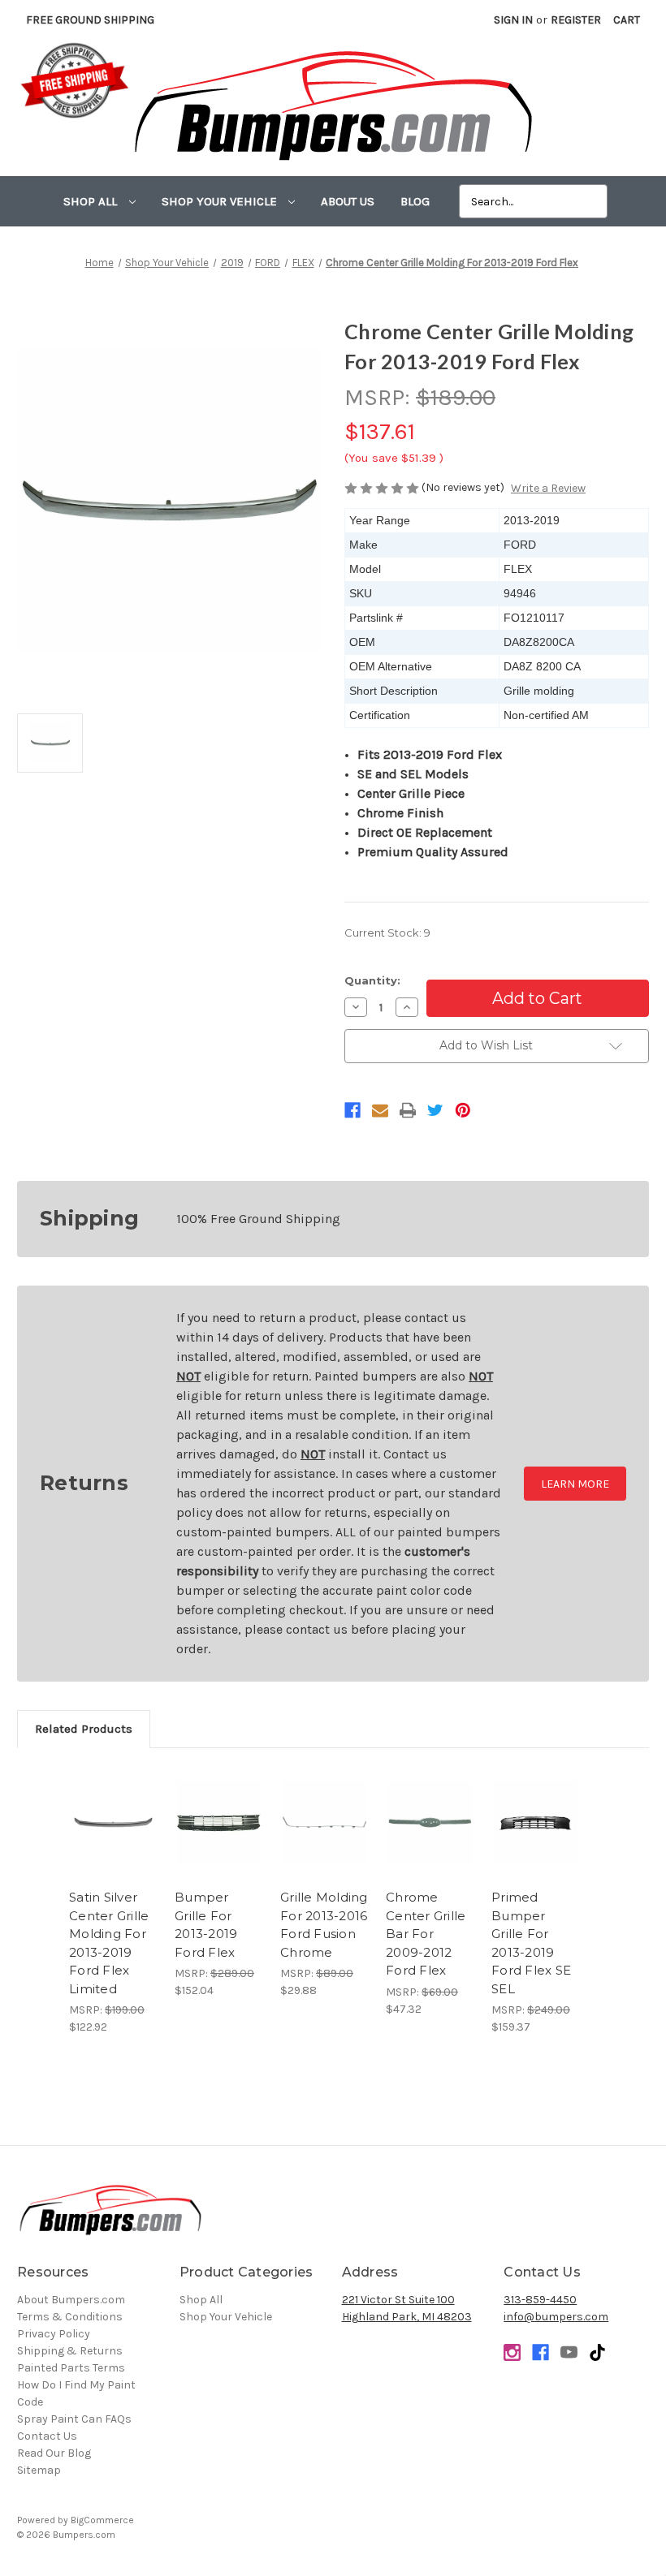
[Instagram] (512, 2352)
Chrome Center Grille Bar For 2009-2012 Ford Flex (426, 1934)
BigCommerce (102, 2520)
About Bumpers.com (71, 2300)
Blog (415, 201)
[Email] (380, 1110)
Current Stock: (387, 933)
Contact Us (47, 2436)
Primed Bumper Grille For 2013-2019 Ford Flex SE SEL (531, 1943)
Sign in (513, 20)
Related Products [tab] (84, 1729)
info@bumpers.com (556, 2317)
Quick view (114, 1803)
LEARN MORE (575, 1484)
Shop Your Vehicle (221, 201)
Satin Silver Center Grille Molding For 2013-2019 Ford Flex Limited (109, 1943)
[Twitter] (435, 1110)
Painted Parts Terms (71, 2368)
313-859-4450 (540, 2300)
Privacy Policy (54, 2334)
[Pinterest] (463, 1110)
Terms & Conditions (70, 2317)
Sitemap (39, 2470)
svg (597, 2352)
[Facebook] (352, 1110)
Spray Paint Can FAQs (74, 2419)
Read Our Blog (54, 2453)
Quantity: (372, 980)
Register (576, 20)
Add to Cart (113, 1842)
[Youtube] (569, 2352)
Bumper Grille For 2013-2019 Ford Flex (206, 1925)
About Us (348, 201)
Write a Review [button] (548, 488)
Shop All (92, 201)
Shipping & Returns (70, 2351)
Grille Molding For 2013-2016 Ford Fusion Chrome (324, 1925)
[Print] (408, 1110)
